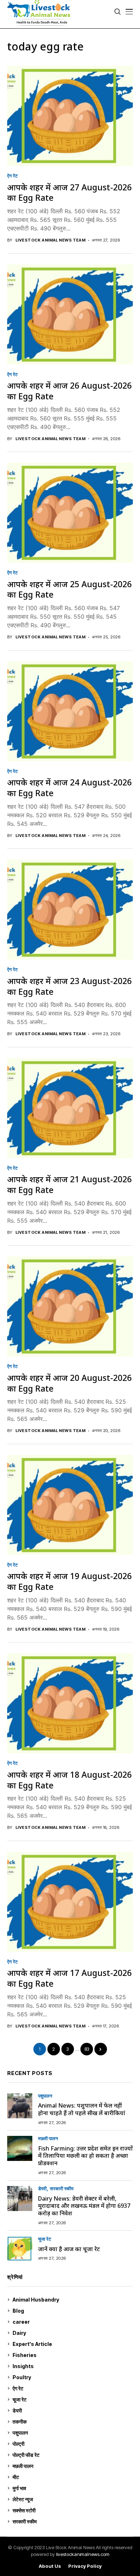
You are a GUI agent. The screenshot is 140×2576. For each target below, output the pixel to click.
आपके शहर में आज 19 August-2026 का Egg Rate (69, 1581)
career (72, 2322)
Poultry (71, 2377)
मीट (72, 2477)
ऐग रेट (12, 176)
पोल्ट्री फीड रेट (72, 2455)
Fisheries (72, 2355)
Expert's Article (72, 2344)
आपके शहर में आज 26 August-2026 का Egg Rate (69, 391)
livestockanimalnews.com (83, 2554)
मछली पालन (48, 2139)
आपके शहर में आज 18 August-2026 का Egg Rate (69, 1780)
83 (87, 2049)
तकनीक (71, 2422)
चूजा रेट (45, 2239)
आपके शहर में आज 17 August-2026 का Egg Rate (69, 1978)
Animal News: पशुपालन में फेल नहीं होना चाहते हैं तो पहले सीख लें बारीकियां (82, 2109)
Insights (71, 2366)
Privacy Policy (85, 2566)
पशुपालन (45, 2096)
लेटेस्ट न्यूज (72, 2499)
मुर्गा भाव (72, 2488)
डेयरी (42, 2189)
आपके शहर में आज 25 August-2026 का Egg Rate (69, 589)
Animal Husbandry (71, 2300)
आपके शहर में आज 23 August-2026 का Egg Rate (69, 986)
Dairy (71, 2333)
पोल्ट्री (72, 2444)
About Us (50, 2566)
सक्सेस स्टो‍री (71, 2510)
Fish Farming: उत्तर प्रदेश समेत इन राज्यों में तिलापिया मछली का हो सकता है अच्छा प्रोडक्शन (85, 2156)
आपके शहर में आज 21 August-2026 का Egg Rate (69, 1184)
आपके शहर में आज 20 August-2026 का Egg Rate (69, 1383)
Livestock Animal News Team (50, 240)
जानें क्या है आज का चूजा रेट (69, 2249)
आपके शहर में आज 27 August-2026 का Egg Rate (69, 193)
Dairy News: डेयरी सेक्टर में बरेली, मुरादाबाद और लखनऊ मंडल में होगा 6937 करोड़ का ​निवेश (84, 2206)
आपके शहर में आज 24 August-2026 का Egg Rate (69, 788)
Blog (72, 2311)
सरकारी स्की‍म (62, 2189)
